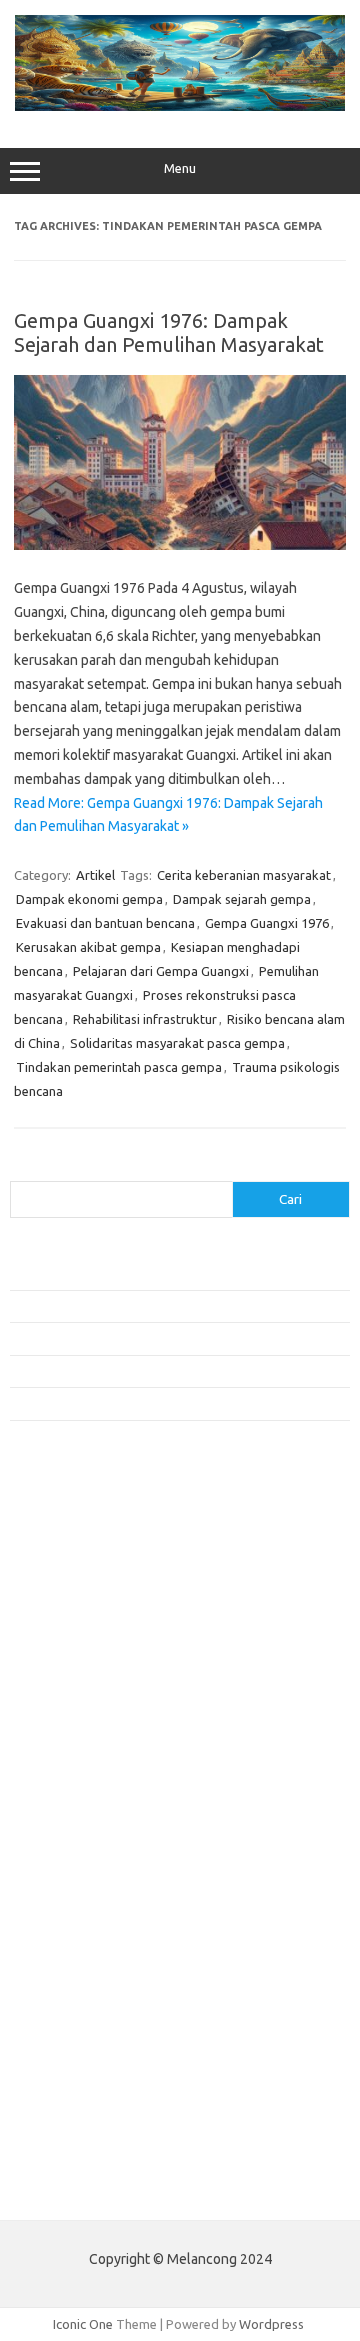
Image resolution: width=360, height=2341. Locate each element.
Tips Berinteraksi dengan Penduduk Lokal (129, 1274)
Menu (180, 168)
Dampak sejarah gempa (242, 899)
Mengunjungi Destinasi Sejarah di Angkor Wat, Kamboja (169, 1403)
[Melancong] (180, 106)
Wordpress (271, 2324)
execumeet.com (68, 1557)
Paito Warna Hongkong (88, 2146)
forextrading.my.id (75, 1807)
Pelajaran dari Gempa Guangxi (161, 971)
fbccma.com (55, 1577)
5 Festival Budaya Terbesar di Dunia (113, 1338)
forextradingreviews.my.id (99, 1788)
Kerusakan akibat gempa (88, 947)
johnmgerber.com (72, 2054)
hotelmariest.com (72, 1653)
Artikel (95, 875)
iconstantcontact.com (83, 1692)
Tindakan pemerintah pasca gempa (119, 1067)
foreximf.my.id (63, 1749)
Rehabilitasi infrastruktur (145, 1019)
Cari (21, 1169)
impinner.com (59, 1711)
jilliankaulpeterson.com (88, 2016)
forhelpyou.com (67, 1901)
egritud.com (56, 1882)
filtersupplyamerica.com (92, 1596)
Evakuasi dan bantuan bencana (105, 923)
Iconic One (83, 2324)
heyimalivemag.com (79, 1939)
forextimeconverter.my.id (96, 1826)
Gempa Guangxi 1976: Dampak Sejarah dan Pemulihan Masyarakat (169, 332)
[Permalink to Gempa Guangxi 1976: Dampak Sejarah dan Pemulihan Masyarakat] (180, 545)
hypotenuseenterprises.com (105, 1673)
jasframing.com (65, 1730)
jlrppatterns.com (69, 2035)
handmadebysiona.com (89, 1634)
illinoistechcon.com (76, 1997)
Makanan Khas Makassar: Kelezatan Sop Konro (145, 1371)
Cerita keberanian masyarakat (244, 875)
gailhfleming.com (71, 1920)
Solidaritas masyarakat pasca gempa (177, 1043)
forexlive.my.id (64, 1769)
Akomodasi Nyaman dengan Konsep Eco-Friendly (151, 1306)
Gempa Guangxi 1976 (267, 923)
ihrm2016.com (63, 1978)
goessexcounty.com (80, 1615)
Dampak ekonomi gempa (89, 899)
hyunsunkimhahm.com (85, 1958)
